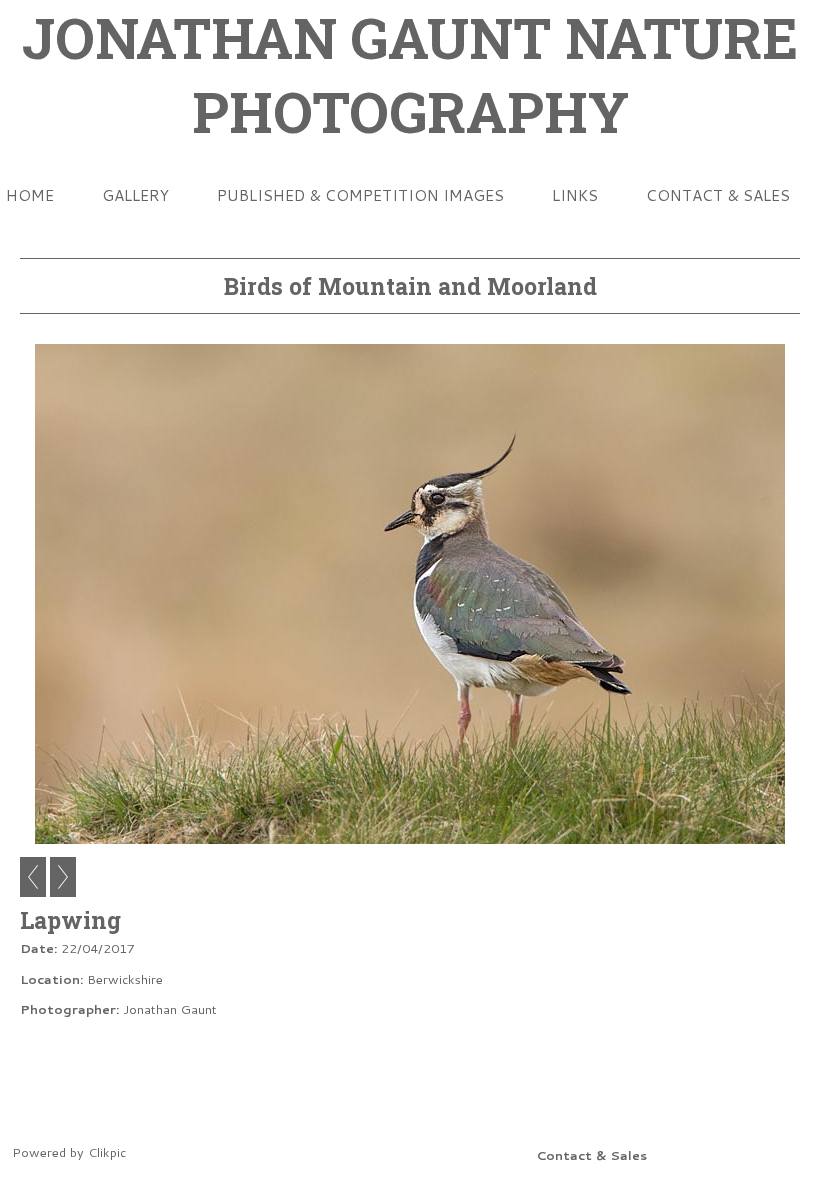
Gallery (135, 195)
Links (575, 195)
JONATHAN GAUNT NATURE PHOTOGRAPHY (410, 74)
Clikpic (107, 1152)
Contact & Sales (718, 195)
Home (30, 195)
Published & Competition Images (360, 195)
